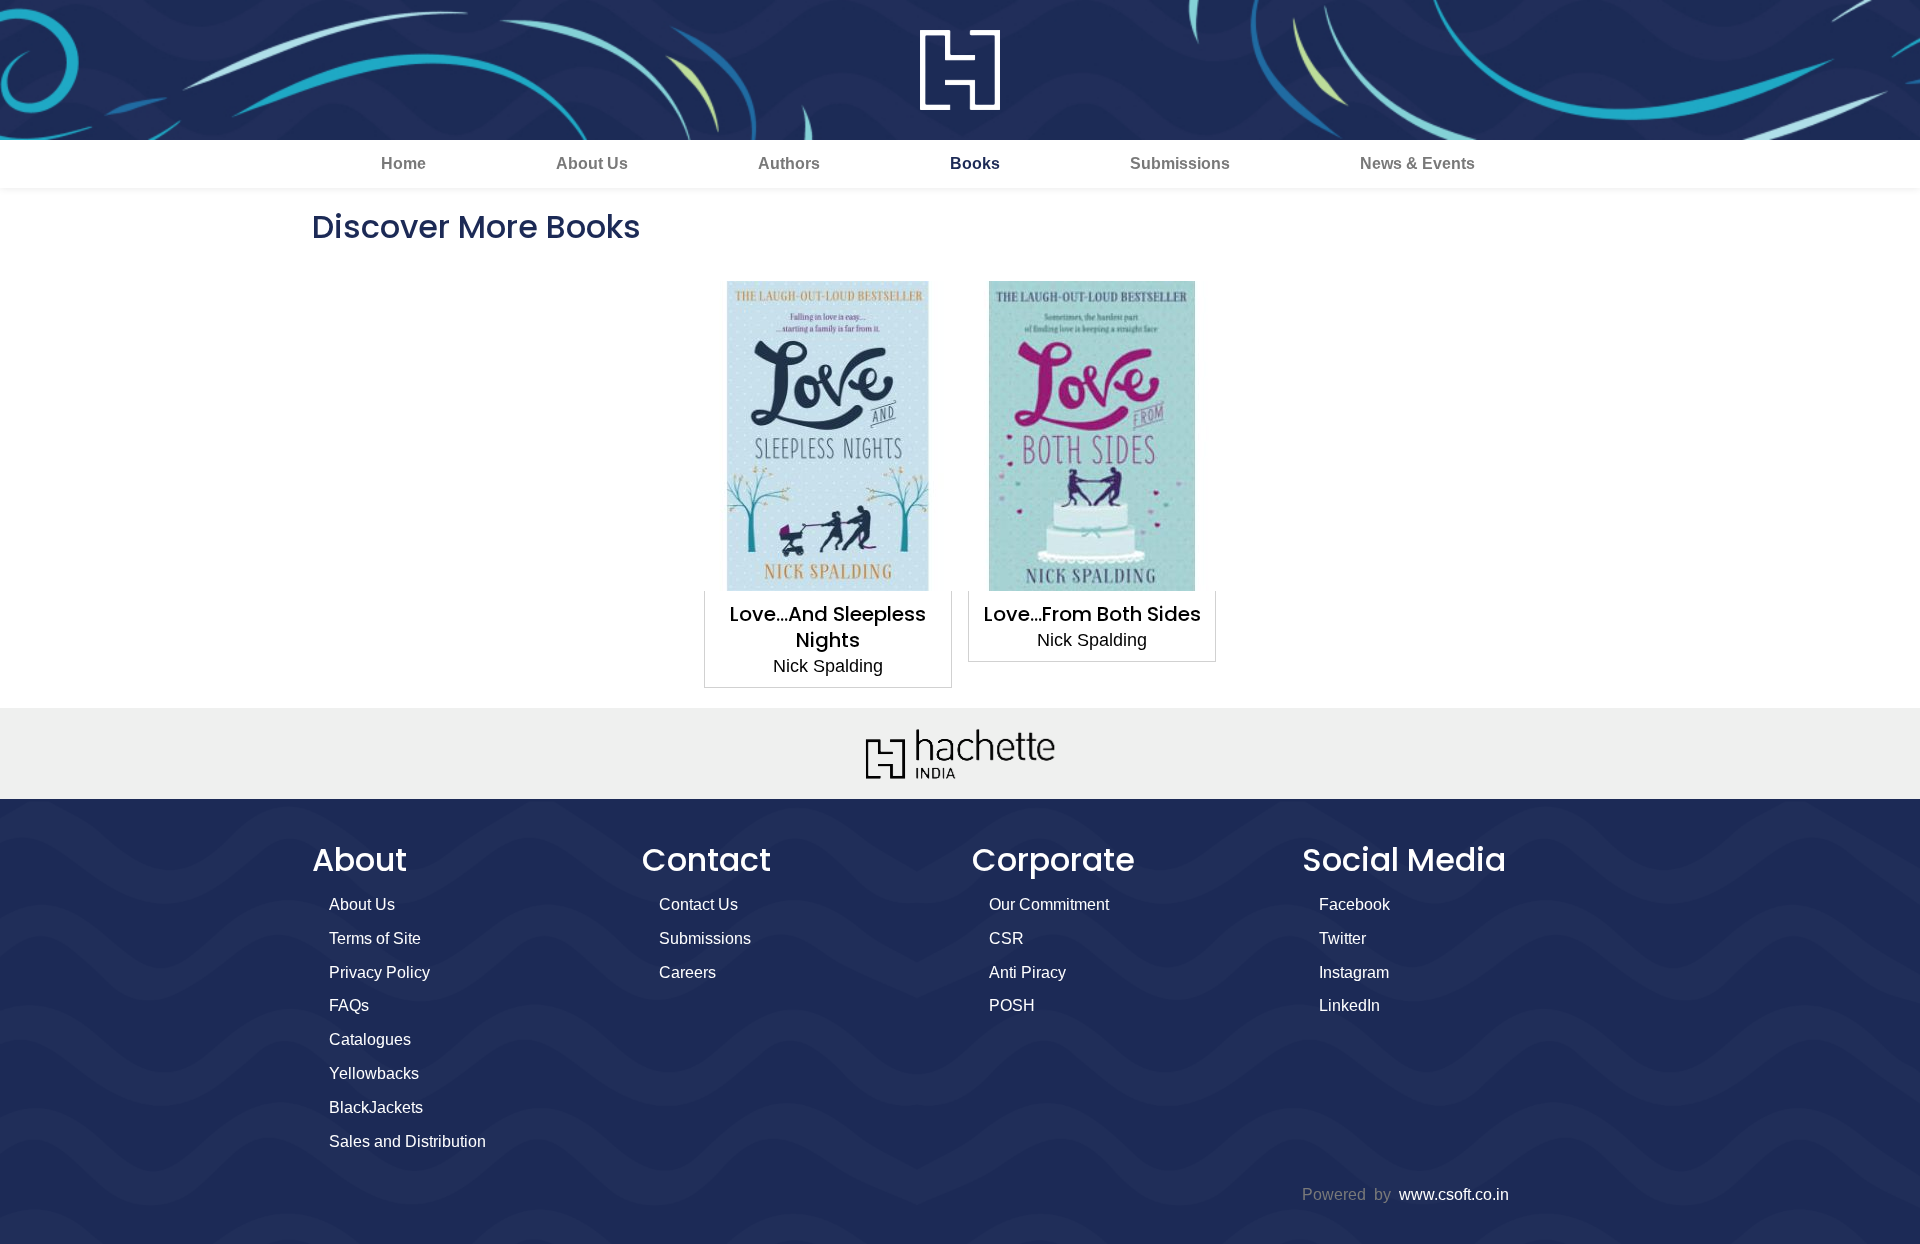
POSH (1012, 1005)
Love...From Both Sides (1092, 614)
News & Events (1417, 163)
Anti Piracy (1027, 972)
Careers (687, 972)
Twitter (1342, 938)
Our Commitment (1049, 904)
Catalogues (370, 1039)
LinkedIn (1349, 1005)
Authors (789, 163)
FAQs (349, 1005)
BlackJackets (376, 1107)
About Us (592, 163)
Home (403, 163)
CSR (1006, 938)
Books (975, 163)
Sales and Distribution (407, 1141)
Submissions (1180, 163)
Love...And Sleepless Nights (828, 627)
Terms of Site (375, 938)
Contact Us (698, 904)
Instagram (1354, 972)
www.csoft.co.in (1454, 1194)
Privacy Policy (379, 972)
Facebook (1354, 904)
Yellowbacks (374, 1073)
